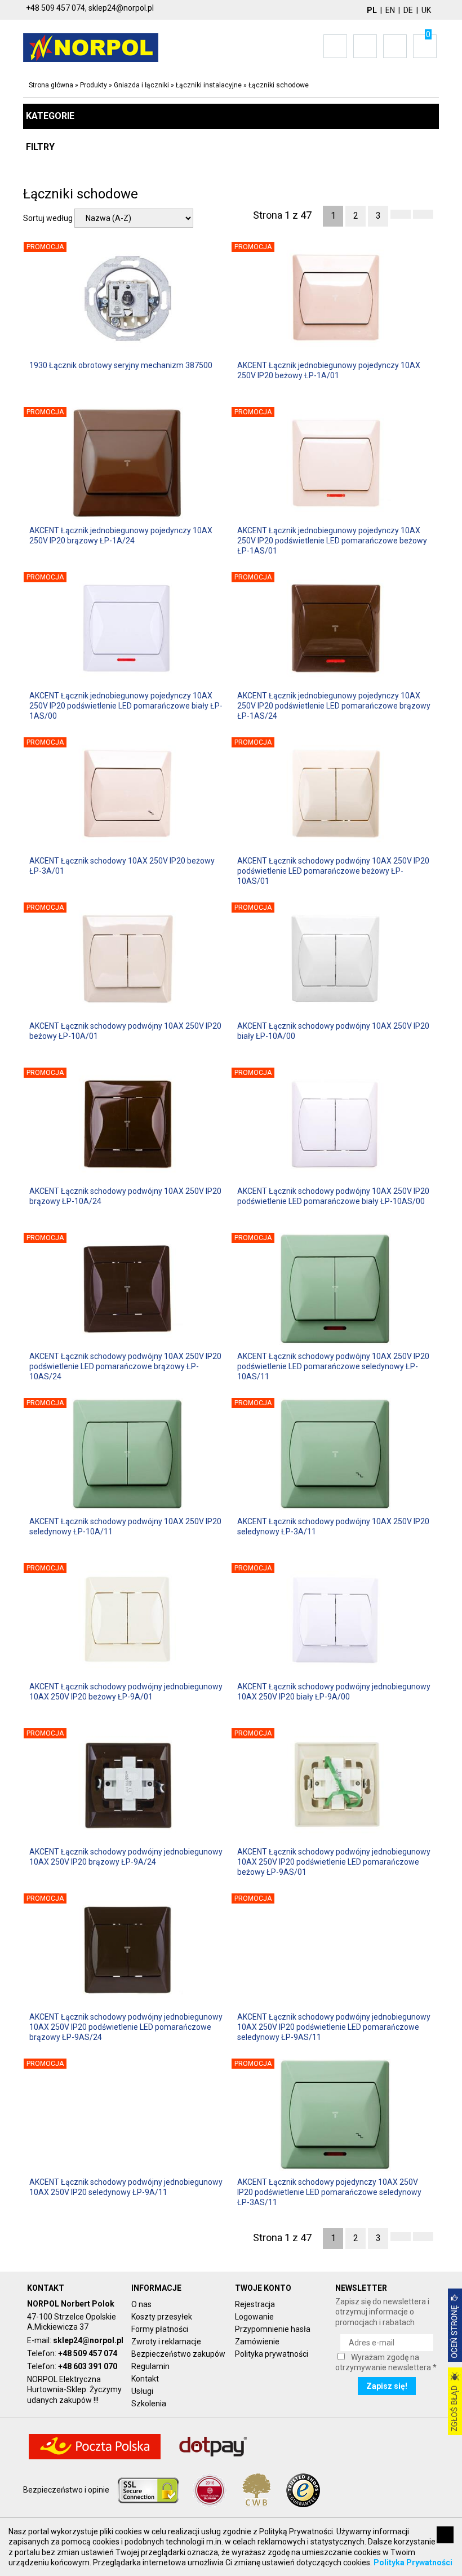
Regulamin (150, 2366)
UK (426, 10)
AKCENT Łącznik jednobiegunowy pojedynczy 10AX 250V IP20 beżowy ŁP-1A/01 (329, 370)
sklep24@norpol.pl (88, 2340)
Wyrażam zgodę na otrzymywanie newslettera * (386, 2362)
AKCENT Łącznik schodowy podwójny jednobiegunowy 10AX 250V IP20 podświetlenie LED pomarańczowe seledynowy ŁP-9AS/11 (334, 2027)
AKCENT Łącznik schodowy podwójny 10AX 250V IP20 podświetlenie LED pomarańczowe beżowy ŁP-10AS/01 (333, 871)
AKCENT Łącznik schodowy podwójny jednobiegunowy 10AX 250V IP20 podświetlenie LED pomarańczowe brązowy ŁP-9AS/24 (126, 2027)
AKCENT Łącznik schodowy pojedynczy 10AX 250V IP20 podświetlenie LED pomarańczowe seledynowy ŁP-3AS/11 (329, 2192)
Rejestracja (255, 2304)
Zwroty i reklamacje (166, 2342)
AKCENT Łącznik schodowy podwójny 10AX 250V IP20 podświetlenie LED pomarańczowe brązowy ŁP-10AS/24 (125, 1366)
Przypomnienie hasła (273, 2329)
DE (408, 10)
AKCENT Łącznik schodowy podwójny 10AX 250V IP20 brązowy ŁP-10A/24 (125, 1196)
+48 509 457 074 (88, 2353)
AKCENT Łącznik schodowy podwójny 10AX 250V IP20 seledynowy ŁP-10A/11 (125, 1526)
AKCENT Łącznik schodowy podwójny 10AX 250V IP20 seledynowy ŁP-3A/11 (333, 1526)
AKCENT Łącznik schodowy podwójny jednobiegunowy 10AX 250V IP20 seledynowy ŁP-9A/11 (126, 2187)
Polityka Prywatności (413, 2562)
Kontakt (145, 2379)
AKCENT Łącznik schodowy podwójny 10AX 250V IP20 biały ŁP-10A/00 (333, 1031)
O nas (141, 2304)
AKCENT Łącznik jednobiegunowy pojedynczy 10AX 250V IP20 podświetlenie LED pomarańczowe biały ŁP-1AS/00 (126, 706)
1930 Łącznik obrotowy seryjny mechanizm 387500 (121, 365)
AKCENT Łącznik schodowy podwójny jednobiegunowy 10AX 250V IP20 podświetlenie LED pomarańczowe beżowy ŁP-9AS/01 (334, 1862)
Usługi (142, 2391)
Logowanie (254, 2317)
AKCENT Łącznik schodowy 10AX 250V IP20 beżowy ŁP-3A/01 (122, 866)
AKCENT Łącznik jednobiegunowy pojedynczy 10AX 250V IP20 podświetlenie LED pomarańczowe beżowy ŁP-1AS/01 (332, 541)
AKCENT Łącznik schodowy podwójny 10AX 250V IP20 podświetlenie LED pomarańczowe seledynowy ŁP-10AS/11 (333, 1366)
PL (372, 10)
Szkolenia (149, 2404)
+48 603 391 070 (88, 2366)
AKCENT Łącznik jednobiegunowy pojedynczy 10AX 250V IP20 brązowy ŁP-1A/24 (121, 535)
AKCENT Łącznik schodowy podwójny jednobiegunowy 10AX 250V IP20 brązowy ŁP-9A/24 (126, 1857)
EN (390, 10)
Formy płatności (160, 2329)
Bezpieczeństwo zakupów (178, 2354)
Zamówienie (257, 2342)
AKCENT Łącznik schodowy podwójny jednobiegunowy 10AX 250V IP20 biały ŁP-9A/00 (334, 1692)
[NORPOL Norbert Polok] (91, 47)
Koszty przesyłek (162, 2317)
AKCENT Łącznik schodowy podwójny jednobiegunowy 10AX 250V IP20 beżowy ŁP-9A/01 (126, 1692)
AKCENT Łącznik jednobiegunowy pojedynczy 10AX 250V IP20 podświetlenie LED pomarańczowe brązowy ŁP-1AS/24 (334, 706)
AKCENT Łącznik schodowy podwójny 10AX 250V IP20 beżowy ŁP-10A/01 (125, 1031)
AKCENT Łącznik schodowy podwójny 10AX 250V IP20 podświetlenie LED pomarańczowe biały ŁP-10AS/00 (333, 1196)
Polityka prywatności (272, 2354)
